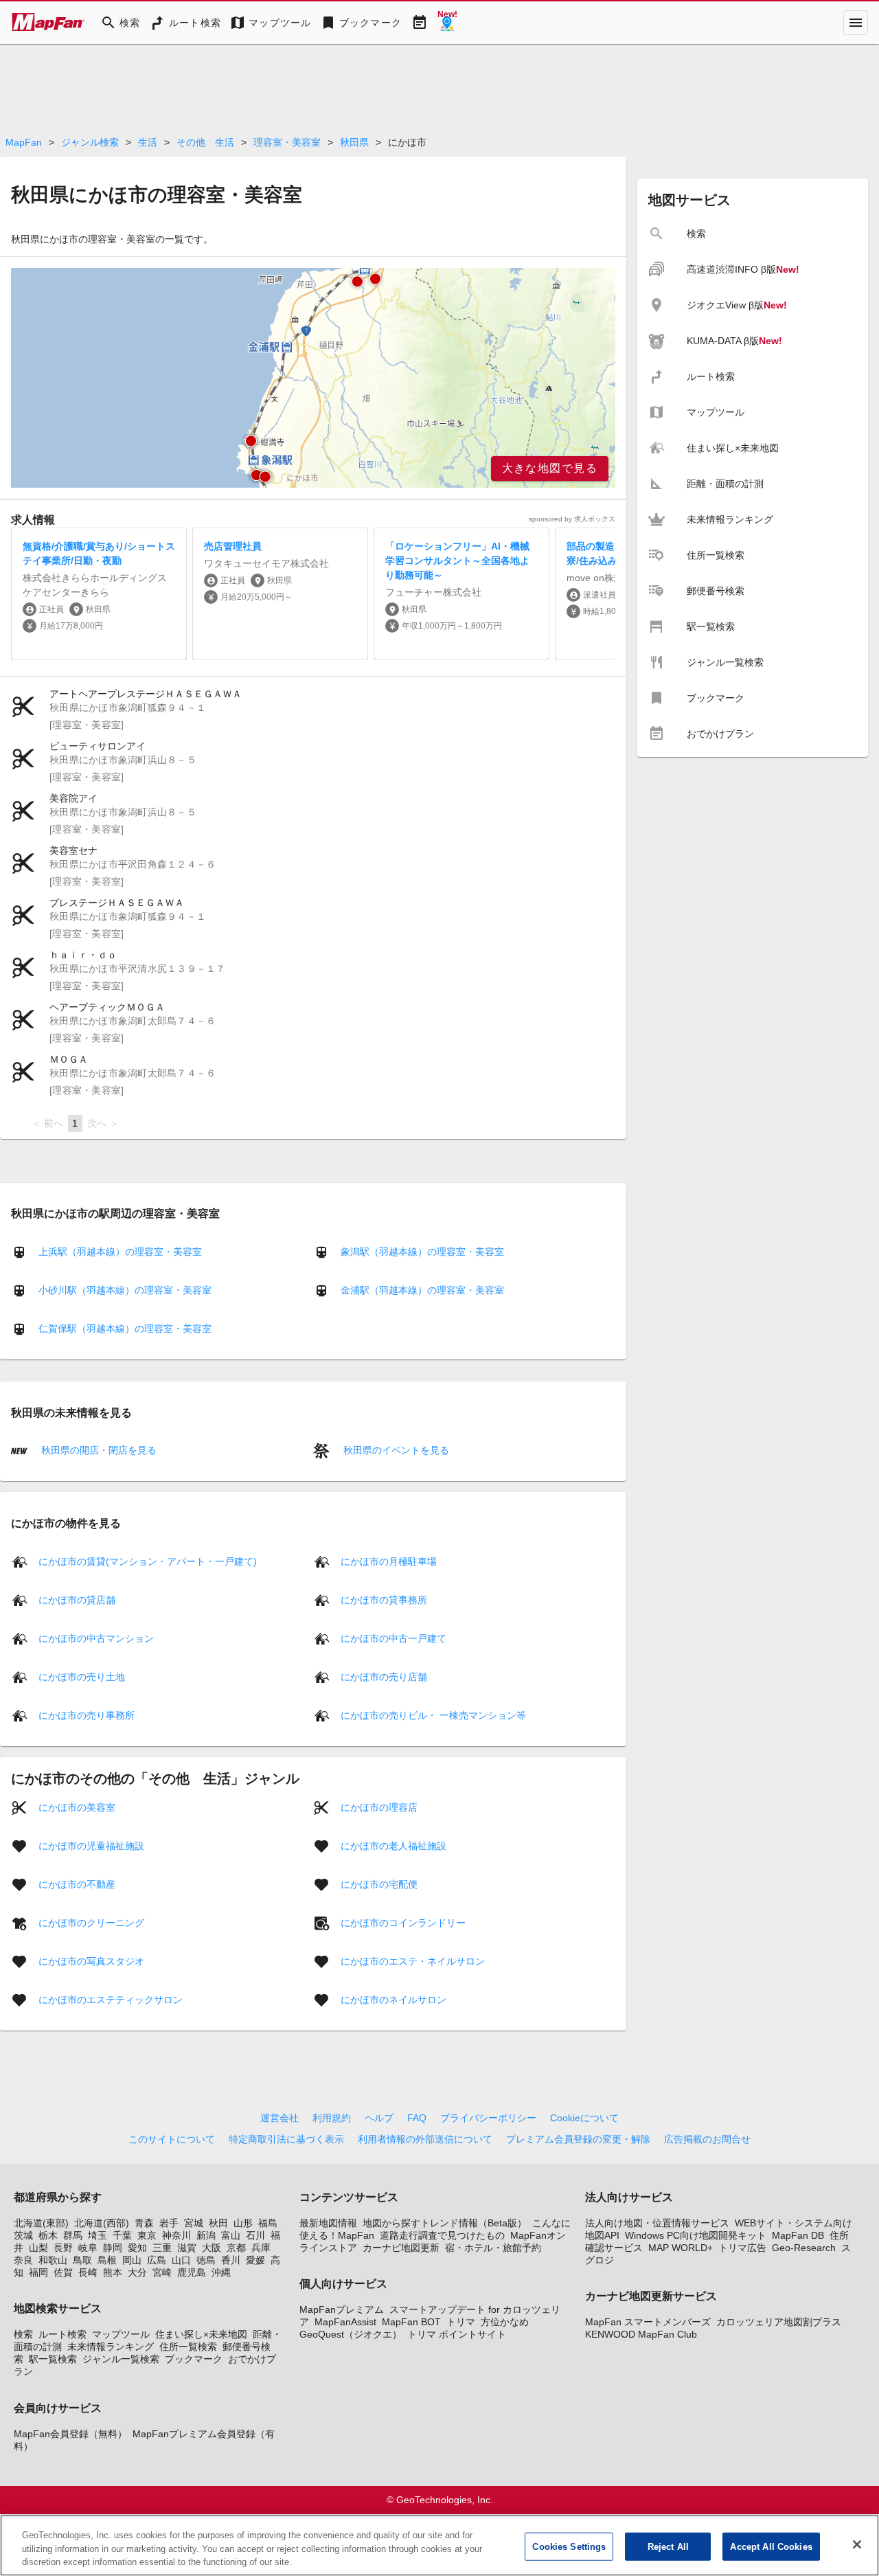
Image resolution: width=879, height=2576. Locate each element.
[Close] (857, 2544)
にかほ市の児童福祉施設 (91, 1845)
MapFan (24, 142)
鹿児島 (192, 2272)
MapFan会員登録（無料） (70, 2434)
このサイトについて (172, 2139)
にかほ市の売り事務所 (87, 1715)
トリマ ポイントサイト (457, 2334)
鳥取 (82, 2260)
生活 (148, 142)
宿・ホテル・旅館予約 (493, 2248)
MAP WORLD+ (681, 2248)
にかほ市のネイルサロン (393, 1999)
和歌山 (53, 2260)
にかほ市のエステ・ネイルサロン (413, 1961)
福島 (268, 2223)
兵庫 (261, 2248)
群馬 (73, 2235)
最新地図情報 (328, 2223)
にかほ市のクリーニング (91, 1922)
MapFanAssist (345, 2322)
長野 (63, 2248)
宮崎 (162, 2272)
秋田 (218, 2223)
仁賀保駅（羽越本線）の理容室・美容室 (125, 1329)
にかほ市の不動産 (77, 1884)
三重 (162, 2248)
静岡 (113, 2248)
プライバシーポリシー (488, 2118)
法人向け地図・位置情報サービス (657, 2223)
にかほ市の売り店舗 (384, 1676)
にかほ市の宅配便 (379, 1884)
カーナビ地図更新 (401, 2248)
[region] (313, 378)
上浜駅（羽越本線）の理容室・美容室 (120, 1252)
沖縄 (221, 2272)
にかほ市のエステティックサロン (111, 1999)
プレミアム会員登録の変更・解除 (578, 2139)
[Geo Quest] (447, 23)
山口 (181, 2260)
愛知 (137, 2248)
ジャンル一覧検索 (121, 2359)
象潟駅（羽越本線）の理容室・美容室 (422, 1252)
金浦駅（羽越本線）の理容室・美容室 (422, 1290)
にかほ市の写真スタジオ (91, 1961)
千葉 (122, 2235)
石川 (255, 2235)
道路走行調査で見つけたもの (442, 2235)
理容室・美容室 (287, 142)
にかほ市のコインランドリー (403, 1922)
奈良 (23, 2260)
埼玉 (98, 2235)
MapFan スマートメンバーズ (648, 2322)
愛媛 (255, 2260)
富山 (231, 2235)
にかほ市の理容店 (379, 1807)
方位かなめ (505, 2322)
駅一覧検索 (53, 2359)
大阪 (212, 2248)
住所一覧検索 (188, 2347)
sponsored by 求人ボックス (572, 519)
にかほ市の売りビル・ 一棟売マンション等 (433, 1715)
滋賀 (187, 2248)
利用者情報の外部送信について (425, 2139)
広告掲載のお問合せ (707, 2139)
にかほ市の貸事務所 (384, 1599)
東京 (147, 2235)
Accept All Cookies (771, 2546)
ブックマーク (194, 2359)
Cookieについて (584, 2118)
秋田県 (354, 142)
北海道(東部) (41, 2223)
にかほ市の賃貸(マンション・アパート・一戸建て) (148, 1561)
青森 (144, 2223)
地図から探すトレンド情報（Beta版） (445, 2223)
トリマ (461, 2322)
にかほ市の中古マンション (96, 1638)
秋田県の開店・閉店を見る (98, 1450)
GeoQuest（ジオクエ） (351, 2334)
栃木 (48, 2235)
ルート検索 (62, 2334)
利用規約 (332, 2118)
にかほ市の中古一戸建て (393, 1638)
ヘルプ (379, 2118)
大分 (137, 2272)
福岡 (38, 2272)
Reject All (668, 2546)
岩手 (169, 2223)
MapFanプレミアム (342, 2309)
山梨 (38, 2248)
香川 (231, 2260)
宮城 (194, 2223)
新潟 (206, 2235)
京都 (236, 2248)
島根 (107, 2260)
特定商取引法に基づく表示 (286, 2139)
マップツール (121, 2334)
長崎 (88, 2272)
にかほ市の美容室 (77, 1807)
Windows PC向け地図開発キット (696, 2235)
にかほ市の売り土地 (82, 1676)
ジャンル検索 (90, 142)
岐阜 (88, 2248)
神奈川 (176, 2235)
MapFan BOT (411, 2322)
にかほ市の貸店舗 (77, 1599)
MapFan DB (798, 2235)
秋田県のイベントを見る (395, 1450)
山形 (243, 2223)
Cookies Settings (569, 2546)
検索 (23, 2334)
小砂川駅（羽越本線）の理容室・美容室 (125, 1290)
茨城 (23, 2235)
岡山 (132, 2260)
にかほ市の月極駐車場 (389, 1561)
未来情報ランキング (111, 2347)
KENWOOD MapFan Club (641, 2334)
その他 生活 (205, 142)
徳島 (206, 2260)
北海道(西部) (102, 2223)
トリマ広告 (742, 2248)
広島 (157, 2260)
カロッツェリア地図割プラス (779, 2322)
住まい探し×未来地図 (201, 2334)
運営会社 (279, 2118)
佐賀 (63, 2272)
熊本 (113, 2272)
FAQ (417, 2118)
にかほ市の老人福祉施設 (393, 1845)
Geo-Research (804, 2248)
